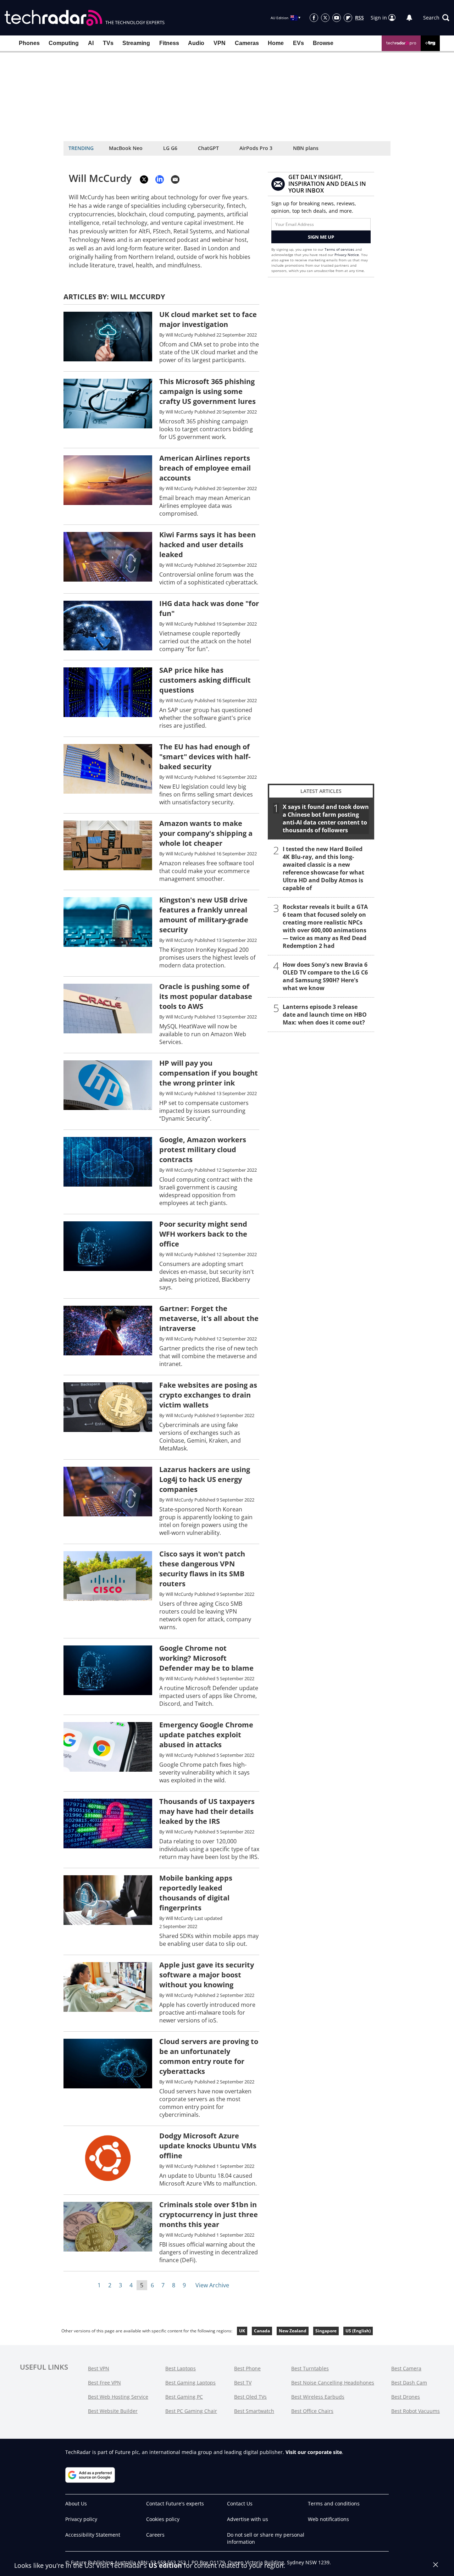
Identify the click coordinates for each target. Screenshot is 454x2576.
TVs (108, 43)
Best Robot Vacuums (416, 2411)
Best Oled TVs (250, 2397)
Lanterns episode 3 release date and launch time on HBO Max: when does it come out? (325, 1015)
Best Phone (247, 2368)
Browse (323, 43)
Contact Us (240, 2503)
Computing (64, 43)
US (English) (358, 2331)
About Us (76, 2503)
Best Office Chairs (312, 2411)
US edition (165, 2565)
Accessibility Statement (93, 2535)
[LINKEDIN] (160, 179)
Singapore (326, 2331)
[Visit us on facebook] (314, 18)
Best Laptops (181, 2368)
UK (242, 2331)
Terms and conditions (334, 2503)
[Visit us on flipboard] (348, 18)
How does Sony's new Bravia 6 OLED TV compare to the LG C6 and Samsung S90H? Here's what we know (325, 976)
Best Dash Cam (409, 2383)
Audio (196, 43)
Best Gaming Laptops (190, 2383)
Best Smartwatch (254, 2411)
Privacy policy (81, 2519)
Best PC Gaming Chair (191, 2411)
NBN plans (306, 148)
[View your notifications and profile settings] (409, 18)
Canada (262, 2331)
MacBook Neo (126, 148)
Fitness (169, 43)
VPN (220, 43)
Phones (29, 43)
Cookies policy (163, 2519)
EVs (298, 43)
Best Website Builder (113, 2411)
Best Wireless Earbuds (318, 2397)
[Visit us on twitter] (325, 18)
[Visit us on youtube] (337, 18)
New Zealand (293, 2331)
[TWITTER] (144, 179)
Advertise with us (248, 2519)
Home (276, 43)
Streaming (136, 43)
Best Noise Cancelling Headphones (333, 2383)
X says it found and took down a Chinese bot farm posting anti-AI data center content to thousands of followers (326, 818)
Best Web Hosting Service (118, 2397)
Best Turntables (310, 2368)
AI (91, 43)
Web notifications (328, 2519)
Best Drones (406, 2397)
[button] (436, 18)
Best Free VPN (104, 2383)
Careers (155, 2535)
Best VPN (99, 2368)
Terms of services (340, 249)
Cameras (247, 43)
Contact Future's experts (175, 2503)
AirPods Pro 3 (256, 148)
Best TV (243, 2383)
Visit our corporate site (314, 2452)
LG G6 (170, 148)
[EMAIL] (175, 179)
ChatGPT (208, 148)
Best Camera (406, 2368)
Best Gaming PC (184, 2397)
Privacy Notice (347, 255)
